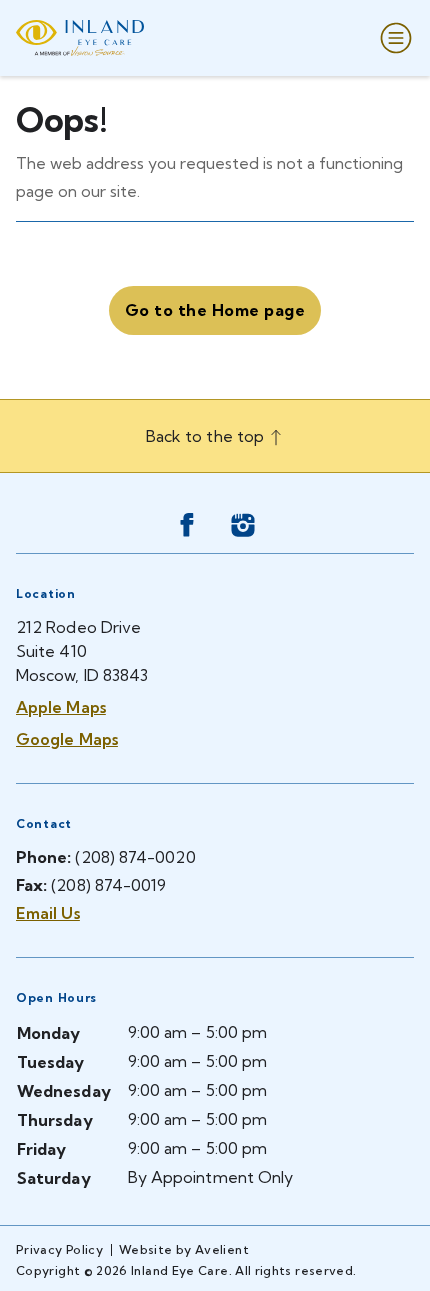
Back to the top (207, 436)
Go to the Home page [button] (215, 310)
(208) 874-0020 (135, 857)
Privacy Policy (59, 1249)
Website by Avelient (184, 1249)
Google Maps (67, 739)
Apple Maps (61, 707)
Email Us (48, 913)
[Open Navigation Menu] (392, 38)
